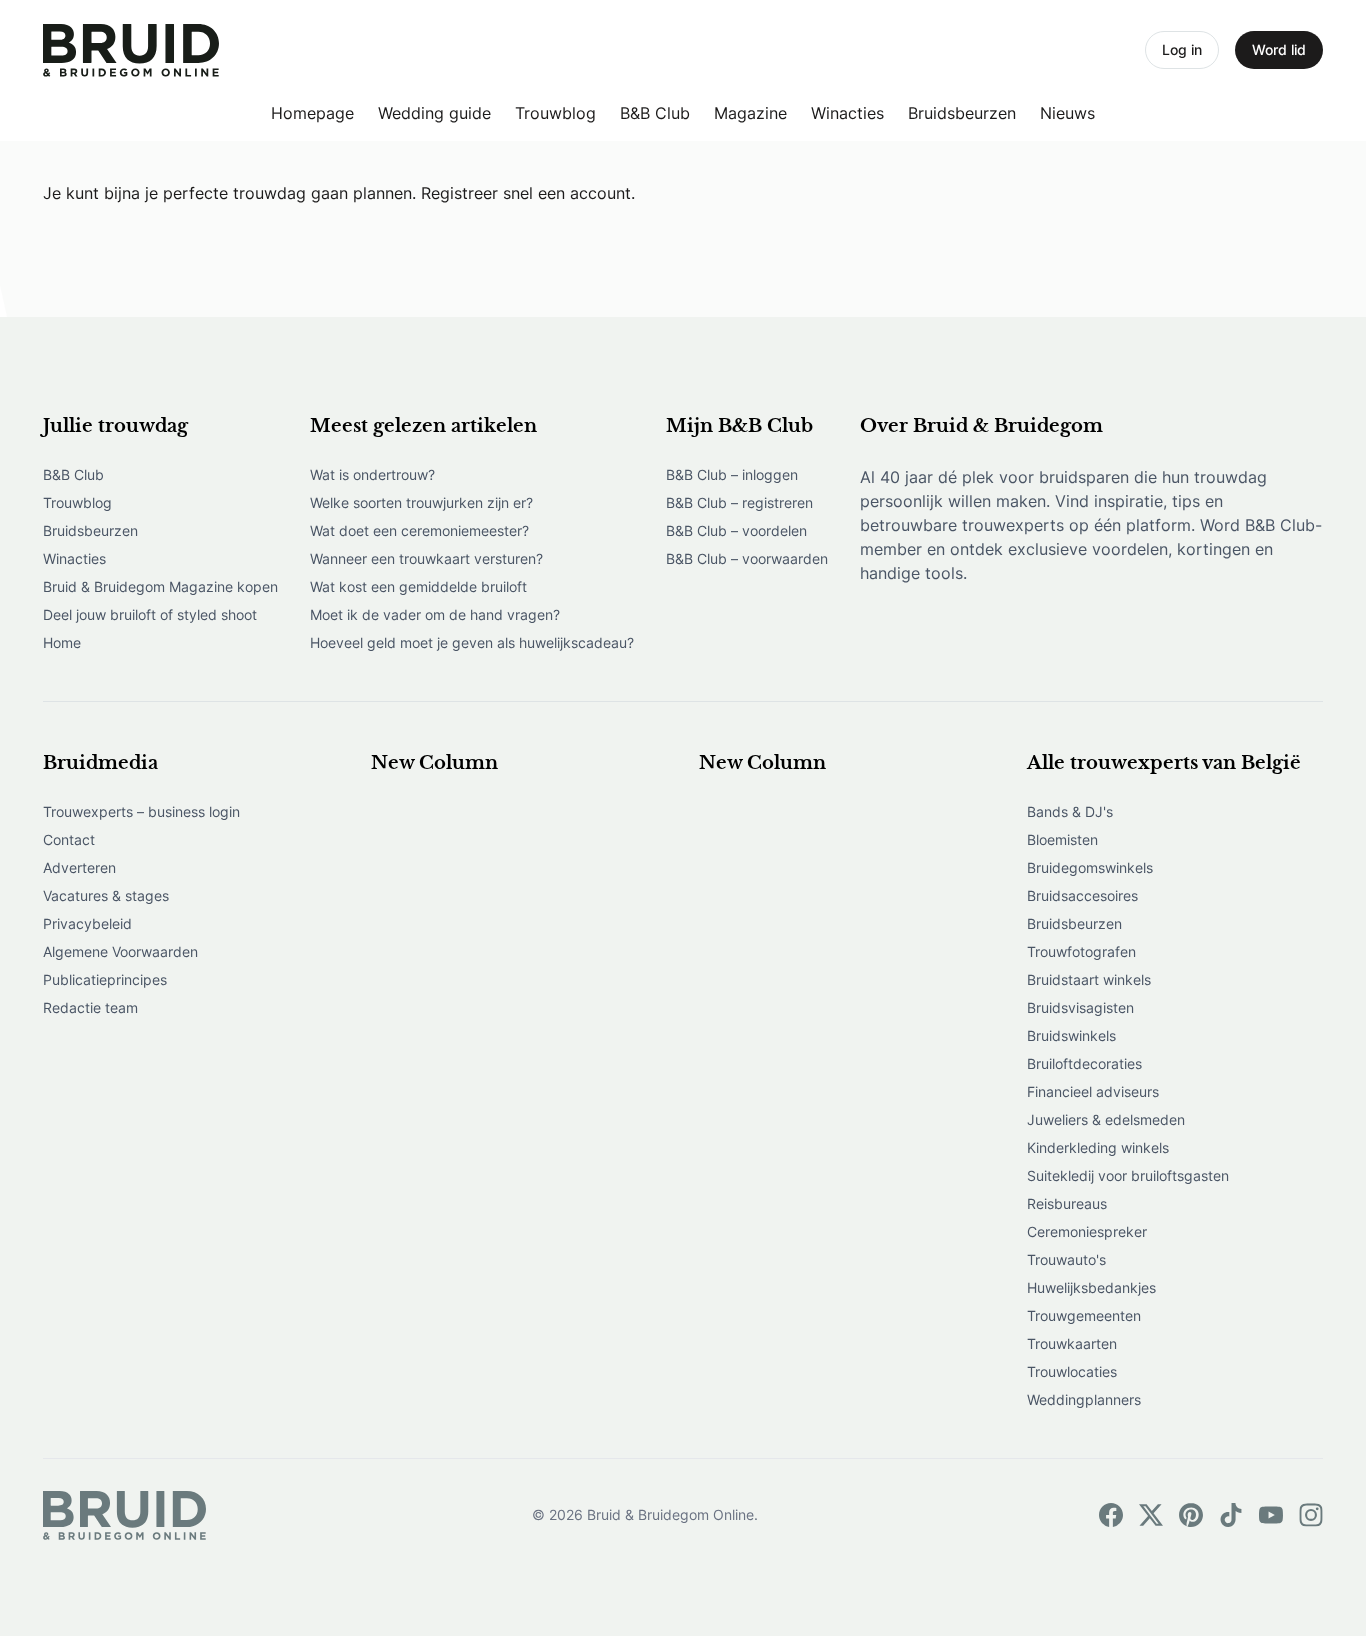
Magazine (750, 113)
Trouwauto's (1066, 1259)
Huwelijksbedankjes (1091, 1287)
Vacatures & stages (106, 895)
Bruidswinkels (1071, 1035)
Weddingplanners (1084, 1399)
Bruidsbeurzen (962, 113)
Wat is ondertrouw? (372, 474)
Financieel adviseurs (1093, 1091)
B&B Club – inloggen (732, 474)
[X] (1151, 1515)
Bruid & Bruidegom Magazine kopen (160, 586)
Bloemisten (1062, 839)
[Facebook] (1111, 1515)
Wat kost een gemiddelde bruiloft (418, 586)
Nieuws (1067, 113)
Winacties (847, 113)
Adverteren (79, 867)
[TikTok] (1231, 1515)
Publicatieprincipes (105, 979)
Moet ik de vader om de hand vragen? (435, 614)
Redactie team (90, 1007)
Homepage (312, 113)
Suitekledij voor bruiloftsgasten (1128, 1175)
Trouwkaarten (1072, 1343)
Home (62, 642)
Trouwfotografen (1081, 951)
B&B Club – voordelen (736, 530)
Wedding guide (434, 113)
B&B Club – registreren (739, 502)
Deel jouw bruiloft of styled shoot (150, 614)
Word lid (1279, 49)
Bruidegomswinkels (1090, 867)
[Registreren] (131, 50)
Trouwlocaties (1072, 1371)
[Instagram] (1311, 1515)
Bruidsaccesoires (1082, 895)
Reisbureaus (1067, 1203)
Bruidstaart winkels (1089, 979)
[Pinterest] (1191, 1515)
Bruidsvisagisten (1080, 1007)
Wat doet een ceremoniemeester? (419, 530)
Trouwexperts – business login (141, 811)
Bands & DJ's (1070, 811)
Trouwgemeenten (1084, 1315)
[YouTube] (1271, 1515)
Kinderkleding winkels (1098, 1147)
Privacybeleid (87, 923)
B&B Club (655, 113)
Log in (1182, 49)
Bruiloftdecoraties (1084, 1063)
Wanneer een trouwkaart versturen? (426, 558)
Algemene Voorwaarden (120, 951)
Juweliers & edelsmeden (1106, 1119)
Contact (69, 839)
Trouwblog (555, 113)
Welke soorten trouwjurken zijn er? (421, 502)
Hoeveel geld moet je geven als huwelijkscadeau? (472, 642)
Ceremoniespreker (1087, 1231)
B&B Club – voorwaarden (747, 558)
